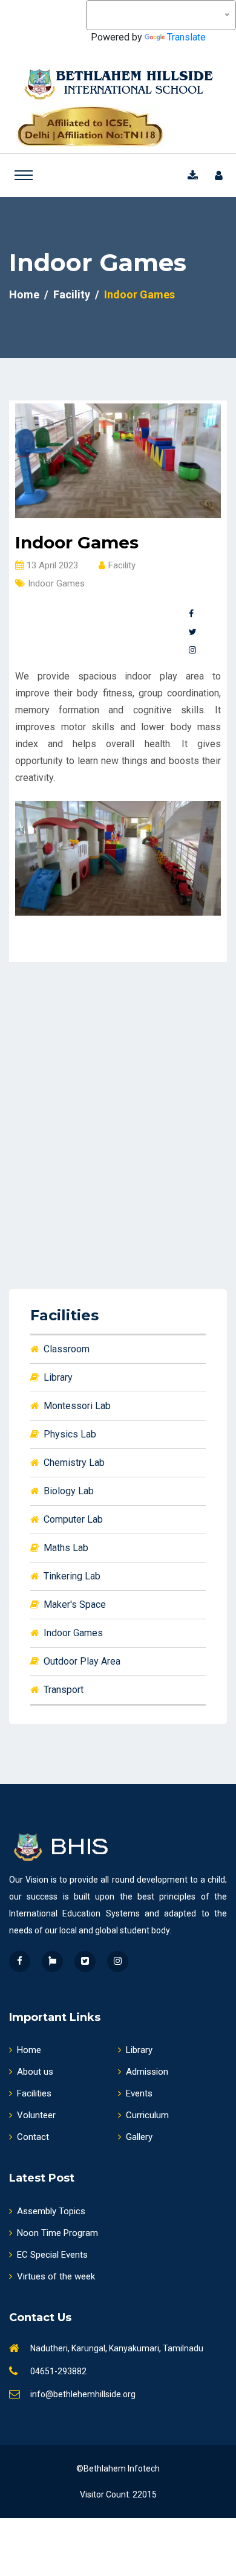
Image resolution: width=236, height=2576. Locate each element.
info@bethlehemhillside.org (83, 2394)
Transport (64, 1690)
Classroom (67, 1349)
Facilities (34, 2093)
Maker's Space (75, 1604)
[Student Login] (221, 175)
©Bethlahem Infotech (118, 2468)
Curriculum (147, 2115)
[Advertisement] (118, 1110)
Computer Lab (73, 1519)
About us (35, 2072)
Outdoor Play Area (82, 1661)
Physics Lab (70, 1434)
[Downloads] (195, 175)
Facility (72, 294)
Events (139, 2093)
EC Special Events (52, 2255)
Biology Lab (69, 1491)
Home (24, 294)
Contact (33, 2137)
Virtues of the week (56, 2276)
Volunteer (36, 2115)
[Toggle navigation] (24, 175)
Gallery (139, 2137)
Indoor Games (73, 1633)
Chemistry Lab (74, 1463)
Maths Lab (66, 1548)
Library (58, 1377)
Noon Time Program (57, 2233)
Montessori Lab (77, 1406)
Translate (186, 37)
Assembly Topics (51, 2211)
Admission (147, 2072)
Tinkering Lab (72, 1576)
